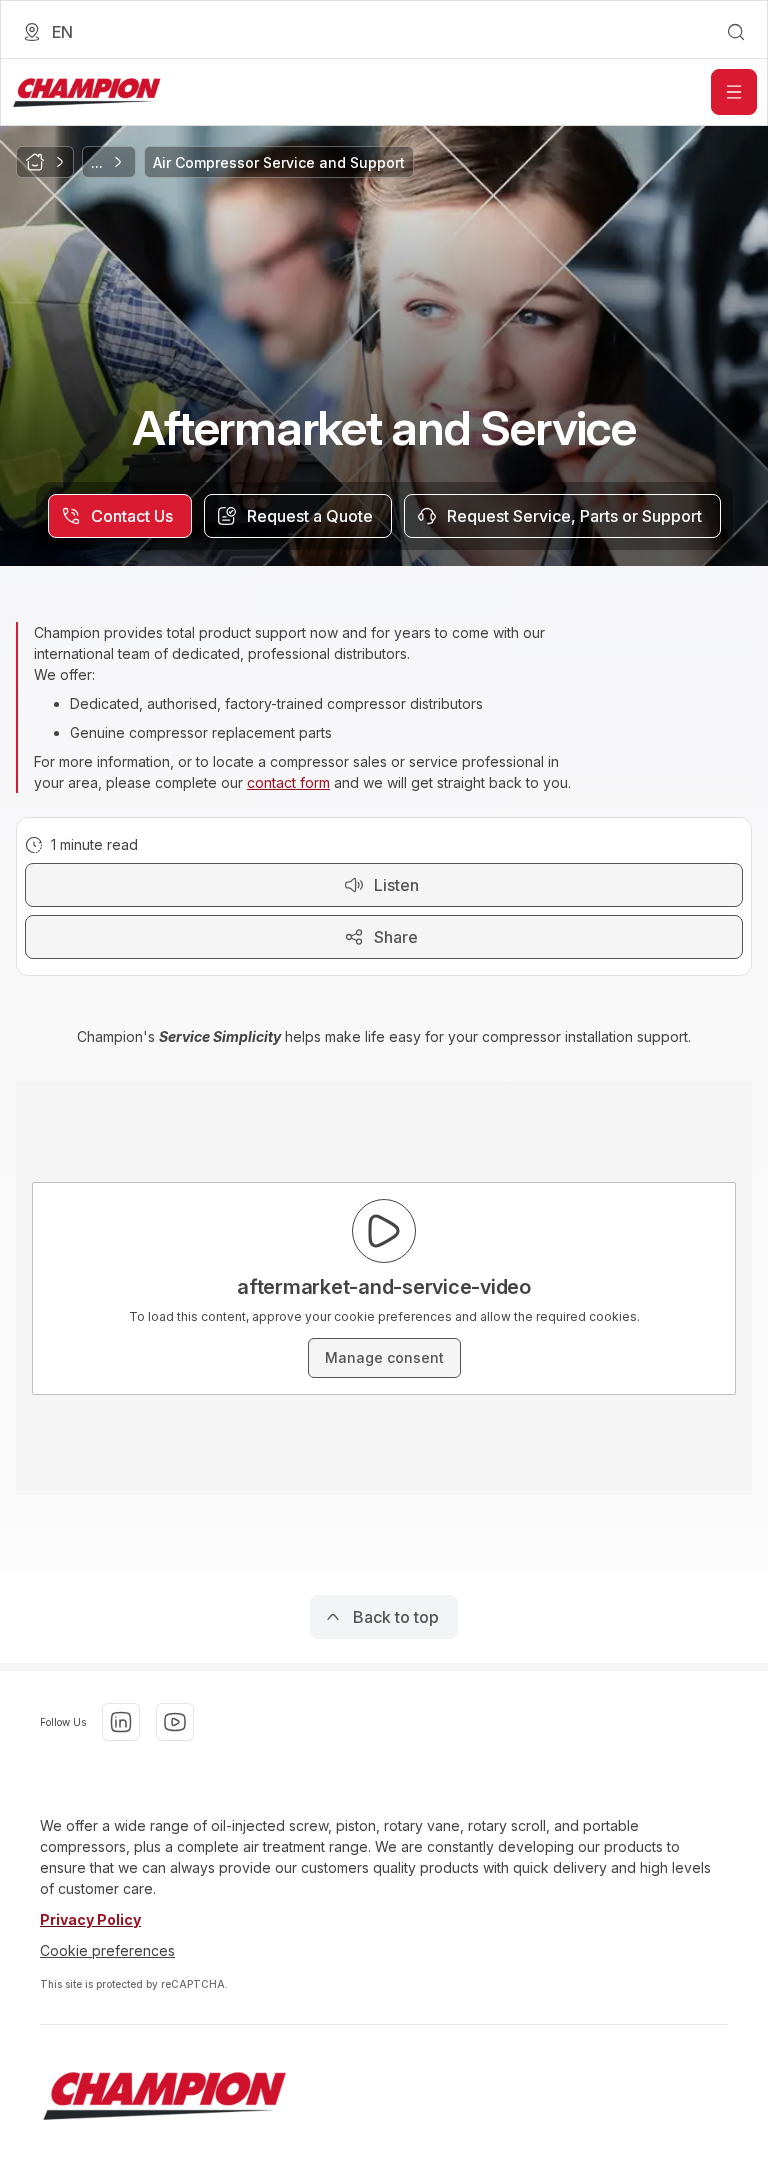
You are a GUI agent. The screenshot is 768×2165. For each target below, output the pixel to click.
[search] (736, 32)
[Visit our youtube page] (175, 1722)
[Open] (734, 92)
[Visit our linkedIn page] (121, 1722)
